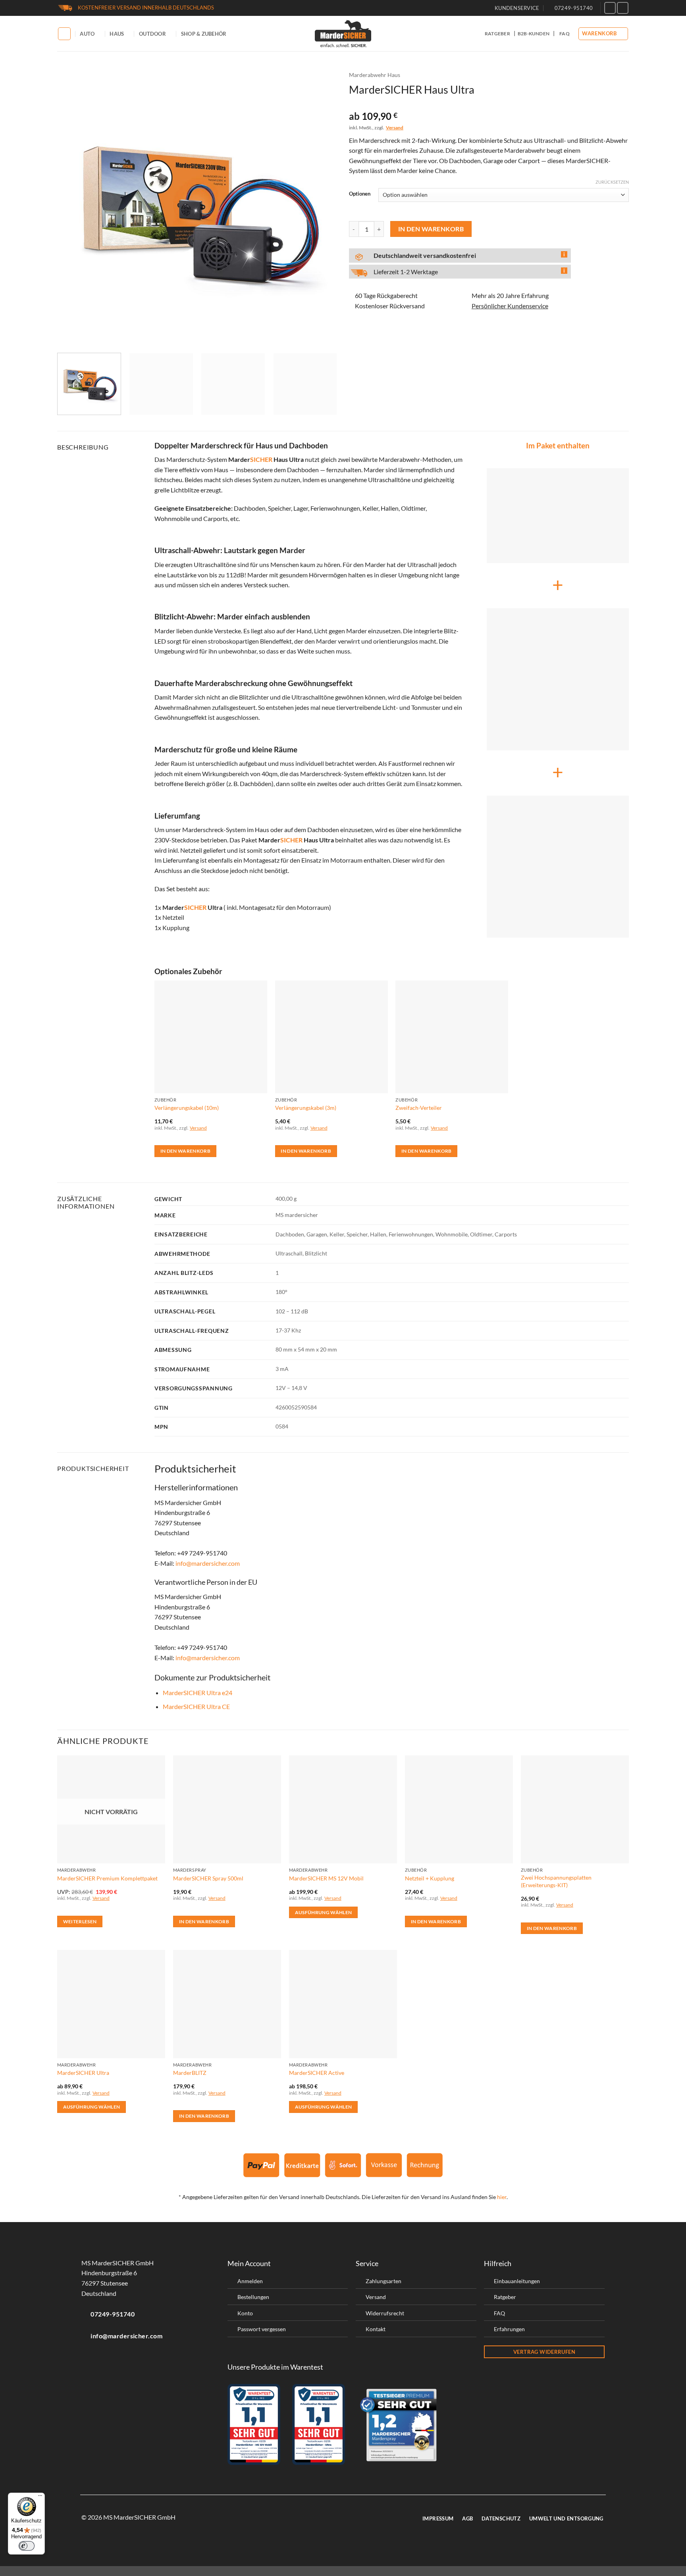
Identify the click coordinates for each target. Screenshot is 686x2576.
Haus (117, 34)
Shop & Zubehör (204, 34)
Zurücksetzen (612, 182)
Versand (395, 128)
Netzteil (173, 917)
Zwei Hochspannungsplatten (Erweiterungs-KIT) (556, 1881)
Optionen (360, 194)
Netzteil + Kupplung (430, 1878)
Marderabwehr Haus (375, 75)
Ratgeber (497, 34)
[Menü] (40, 2497)
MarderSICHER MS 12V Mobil (326, 1878)
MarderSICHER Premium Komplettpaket (107, 1878)
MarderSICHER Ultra (83, 2073)
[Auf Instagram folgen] (623, 8)
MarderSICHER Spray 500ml (208, 1878)
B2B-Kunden (534, 34)
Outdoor (152, 34)
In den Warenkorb (431, 229)
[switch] (27, 2546)
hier (502, 2197)
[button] (603, 34)
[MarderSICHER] (343, 34)
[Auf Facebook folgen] (610, 8)
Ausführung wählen (324, 1912)
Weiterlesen (80, 1921)
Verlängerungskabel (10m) (187, 1108)
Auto (87, 34)
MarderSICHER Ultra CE (196, 1706)
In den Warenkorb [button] (186, 1151)
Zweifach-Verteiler (419, 1108)
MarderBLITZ (190, 2073)
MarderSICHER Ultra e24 (198, 1693)
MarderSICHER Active (317, 2073)
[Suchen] (64, 34)
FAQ (565, 34)
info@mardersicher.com (208, 1563)
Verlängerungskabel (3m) (306, 1108)
